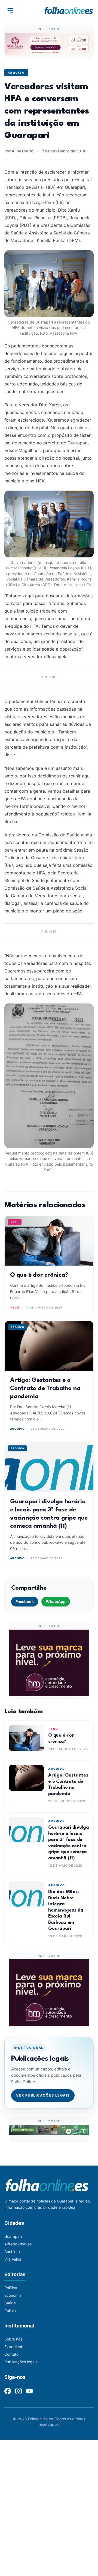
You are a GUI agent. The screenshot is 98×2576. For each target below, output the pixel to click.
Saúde (10, 2303)
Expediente (14, 2347)
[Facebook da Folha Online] (8, 2391)
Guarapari (13, 2236)
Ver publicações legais (43, 2095)
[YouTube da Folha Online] (29, 2391)
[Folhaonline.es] (69, 10)
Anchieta (12, 2252)
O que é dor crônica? (39, 1275)
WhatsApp (56, 1601)
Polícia (10, 2310)
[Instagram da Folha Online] (19, 2391)
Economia (13, 2295)
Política (11, 2288)
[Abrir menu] (10, 10)
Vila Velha (13, 2259)
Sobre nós (13, 2339)
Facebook (25, 1601)
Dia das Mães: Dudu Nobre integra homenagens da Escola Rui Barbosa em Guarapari (66, 1910)
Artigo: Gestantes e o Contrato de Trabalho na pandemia (45, 1388)
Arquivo (16, 73)
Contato (11, 2354)
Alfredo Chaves (18, 2244)
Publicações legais (21, 2362)
